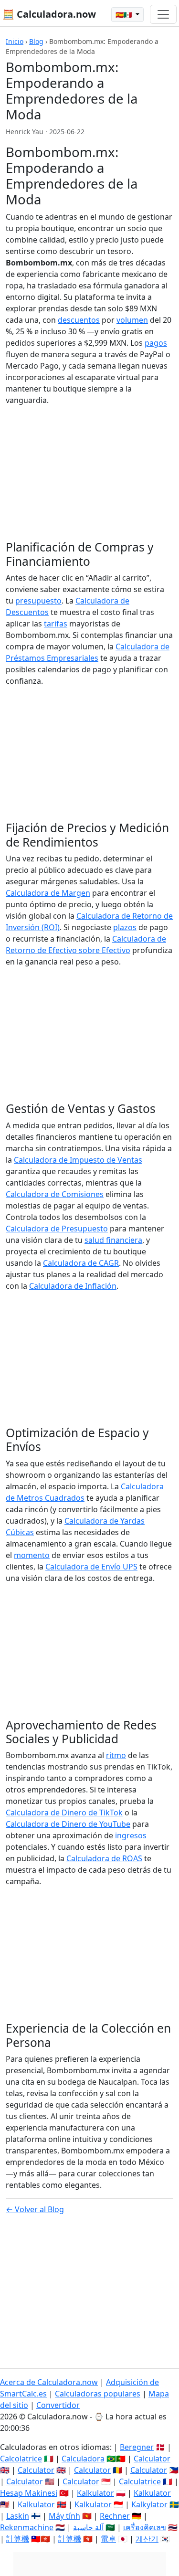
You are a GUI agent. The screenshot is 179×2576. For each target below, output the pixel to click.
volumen (132, 320)
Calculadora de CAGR (81, 1263)
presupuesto (38, 601)
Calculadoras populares (98, 2394)
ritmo (116, 1755)
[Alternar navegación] (163, 14)
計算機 (18, 2539)
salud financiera (113, 1240)
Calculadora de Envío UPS (91, 1567)
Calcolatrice (21, 2459)
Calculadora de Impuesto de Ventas (78, 1160)
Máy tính (64, 2516)
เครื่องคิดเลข (145, 2527)
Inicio (15, 41)
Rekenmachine (27, 2527)
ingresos (131, 1835)
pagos (156, 343)
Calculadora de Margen (48, 893)
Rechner (115, 2516)
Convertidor (58, 2405)
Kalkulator (95, 2493)
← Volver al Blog (35, 2209)
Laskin (18, 2516)
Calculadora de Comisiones (55, 1194)
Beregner (137, 2447)
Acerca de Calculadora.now (49, 2382)
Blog (36, 41)
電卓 (108, 2539)
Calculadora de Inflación (73, 1286)
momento (32, 1555)
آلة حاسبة (88, 2527)
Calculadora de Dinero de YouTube (68, 1824)
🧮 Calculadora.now (49, 14)
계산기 (147, 2539)
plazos (125, 927)
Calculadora (83, 2459)
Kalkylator (149, 2504)
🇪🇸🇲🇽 (125, 15)
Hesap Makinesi (29, 2493)
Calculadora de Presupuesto (57, 1229)
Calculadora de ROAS (104, 1858)
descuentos (79, 320)
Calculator (152, 2459)
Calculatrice (140, 2481)
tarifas (56, 624)
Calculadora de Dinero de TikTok (64, 1813)
